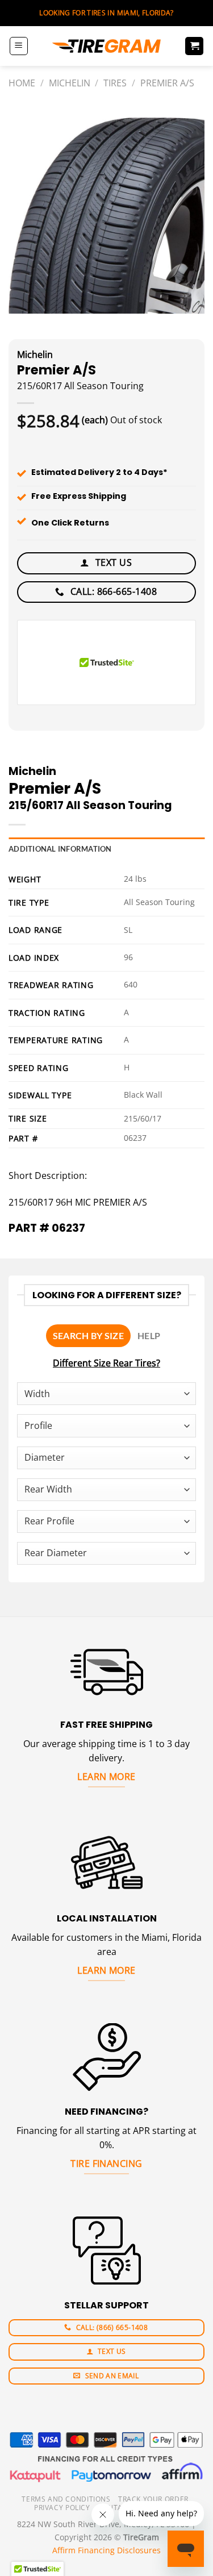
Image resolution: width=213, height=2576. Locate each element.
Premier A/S (167, 83)
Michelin (70, 83)
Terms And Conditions (66, 2499)
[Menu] (19, 46)
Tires (115, 83)
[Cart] (194, 46)
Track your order (153, 2499)
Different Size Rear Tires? (106, 1363)
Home (22, 83)
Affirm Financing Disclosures (106, 2550)
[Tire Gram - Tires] (107, 46)
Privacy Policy (62, 2508)
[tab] (88, 1336)
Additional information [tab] (60, 849)
